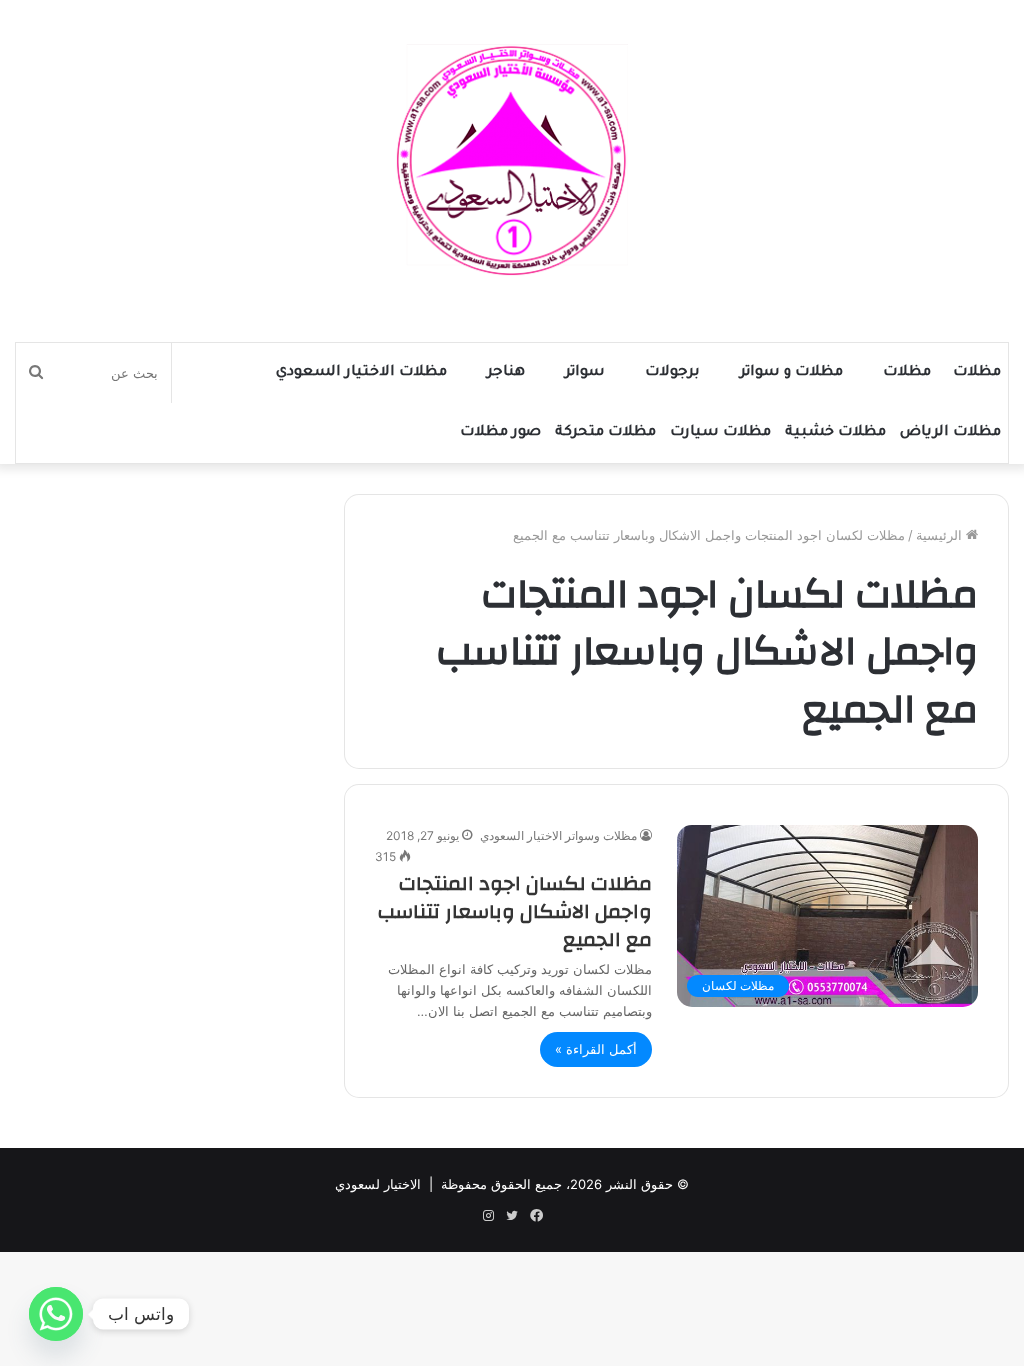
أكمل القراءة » (596, 1049)
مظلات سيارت (720, 433)
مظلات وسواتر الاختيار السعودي (558, 835)
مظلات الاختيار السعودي (361, 373)
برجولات (672, 373)
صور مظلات (500, 433)
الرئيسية (941, 535)
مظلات (977, 373)
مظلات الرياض (950, 433)
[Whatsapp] (56, 1314)
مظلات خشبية (835, 433)
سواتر (585, 373)
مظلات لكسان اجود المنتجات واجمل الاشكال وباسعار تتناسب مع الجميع (515, 911)
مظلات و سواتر (791, 373)
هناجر (506, 373)
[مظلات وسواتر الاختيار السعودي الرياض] (512, 160)
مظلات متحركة (605, 433)
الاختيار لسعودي (378, 1184)
